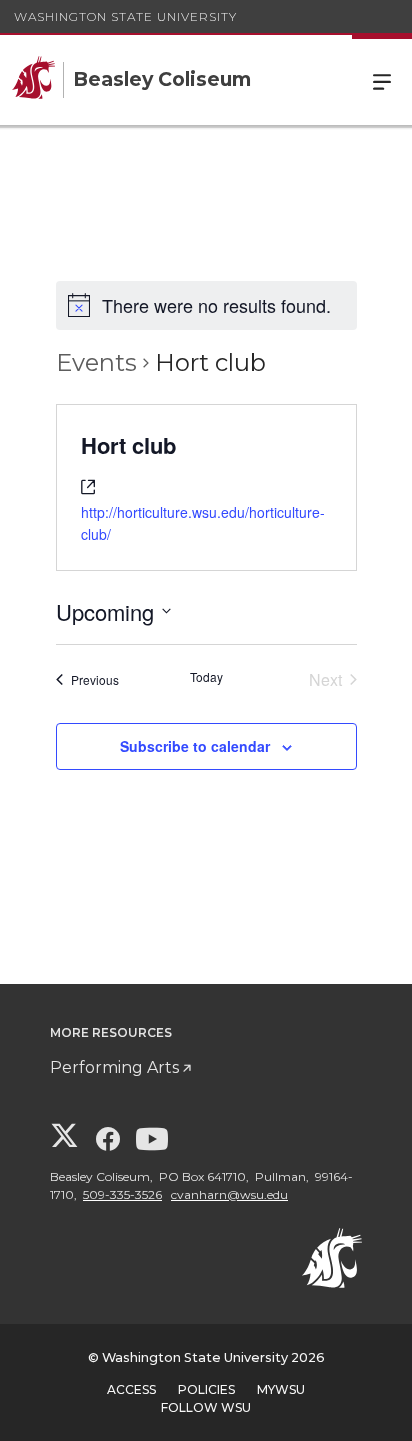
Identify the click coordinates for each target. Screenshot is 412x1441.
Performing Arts (114, 1067)
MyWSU (281, 1389)
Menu (382, 80)
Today (206, 677)
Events (96, 362)
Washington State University (125, 16)
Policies (206, 1389)
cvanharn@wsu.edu (229, 1194)
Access (131, 1389)
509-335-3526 (122, 1194)
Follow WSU (206, 1407)
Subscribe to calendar (195, 746)
